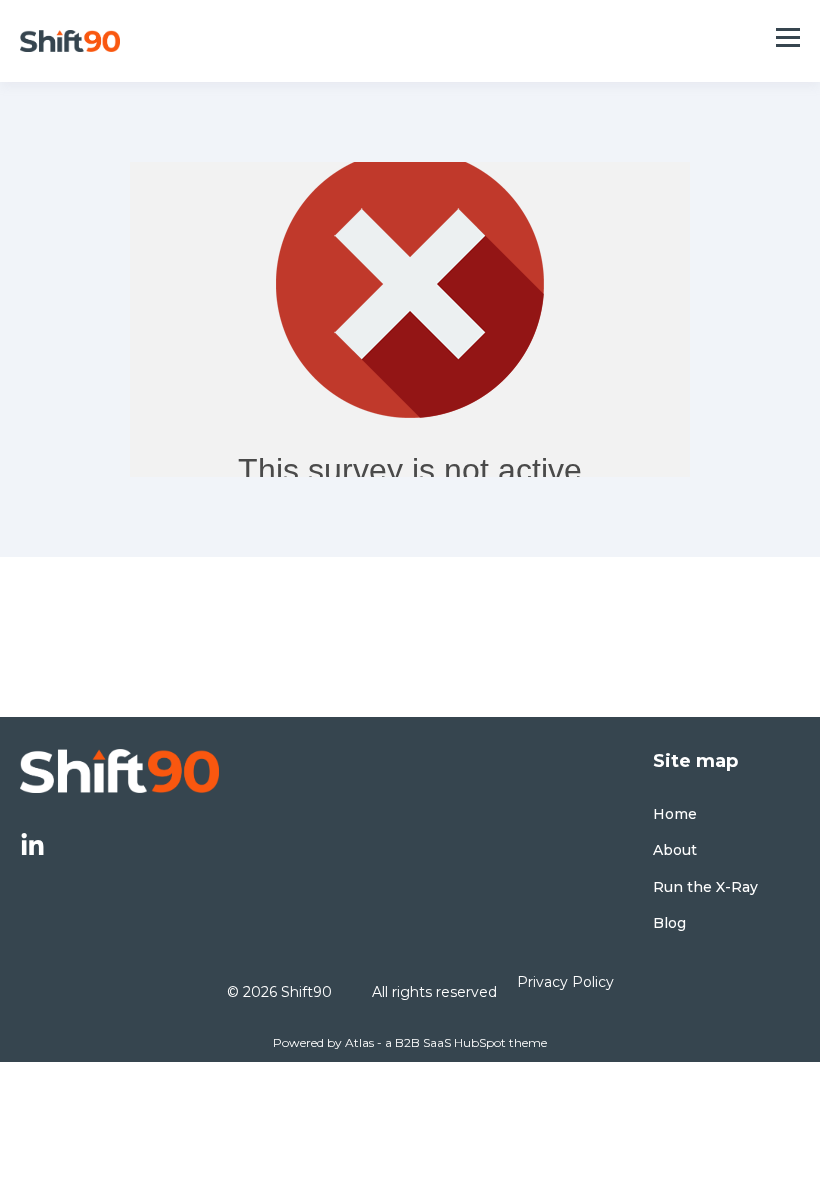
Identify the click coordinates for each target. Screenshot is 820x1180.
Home (675, 814)
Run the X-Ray (705, 887)
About (675, 850)
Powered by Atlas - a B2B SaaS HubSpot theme (410, 1042)
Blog (669, 923)
